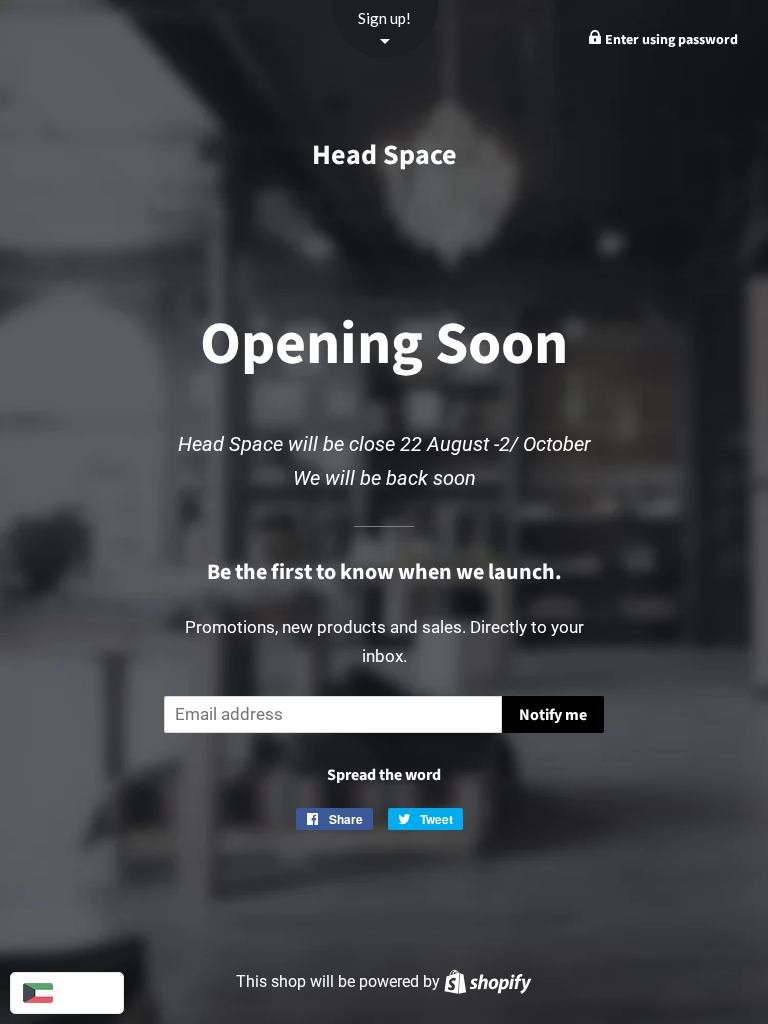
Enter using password (670, 40)
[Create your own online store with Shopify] (487, 981)
